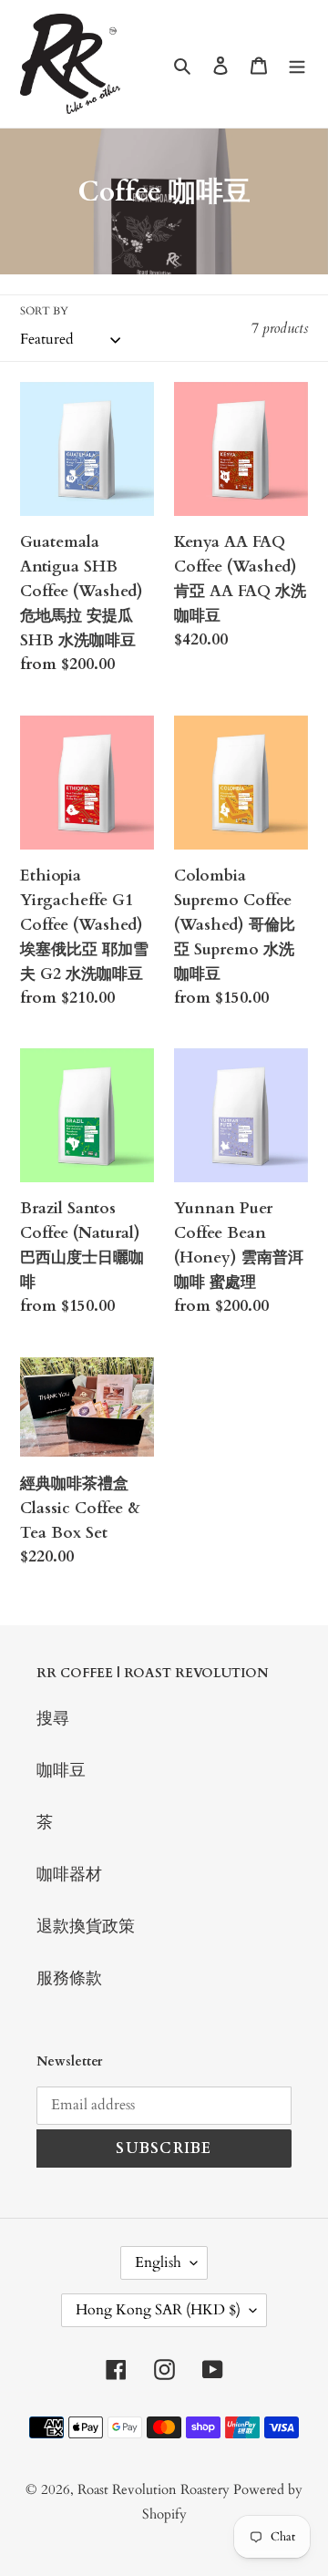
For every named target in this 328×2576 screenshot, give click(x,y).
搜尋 (53, 1719)
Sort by (44, 311)
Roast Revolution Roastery (155, 2489)
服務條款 (69, 1978)
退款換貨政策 (86, 1927)
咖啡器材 (69, 1875)
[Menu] (297, 64)
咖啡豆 (61, 1771)
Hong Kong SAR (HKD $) (158, 2310)
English (158, 2262)
